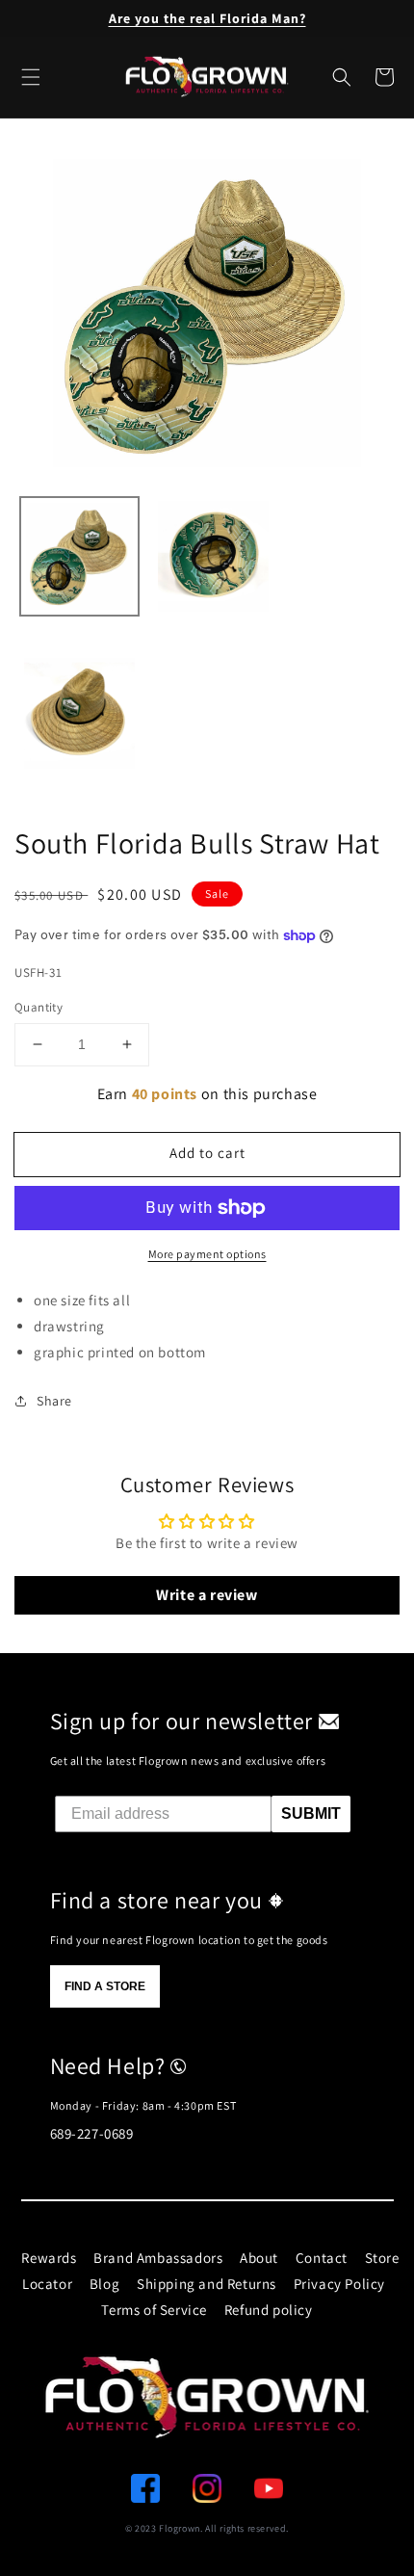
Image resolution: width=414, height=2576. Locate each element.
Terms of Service (154, 2310)
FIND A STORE (105, 1986)
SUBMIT (311, 1814)
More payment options (207, 1254)
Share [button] (54, 1401)
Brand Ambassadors (158, 2258)
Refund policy (269, 2310)
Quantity (39, 1007)
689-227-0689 (92, 2133)
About (259, 2258)
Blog (104, 2284)
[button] (342, 77)
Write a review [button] (207, 1595)
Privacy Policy (339, 2284)
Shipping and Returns (207, 2284)
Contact (322, 2258)
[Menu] (31, 77)
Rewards (49, 2258)
